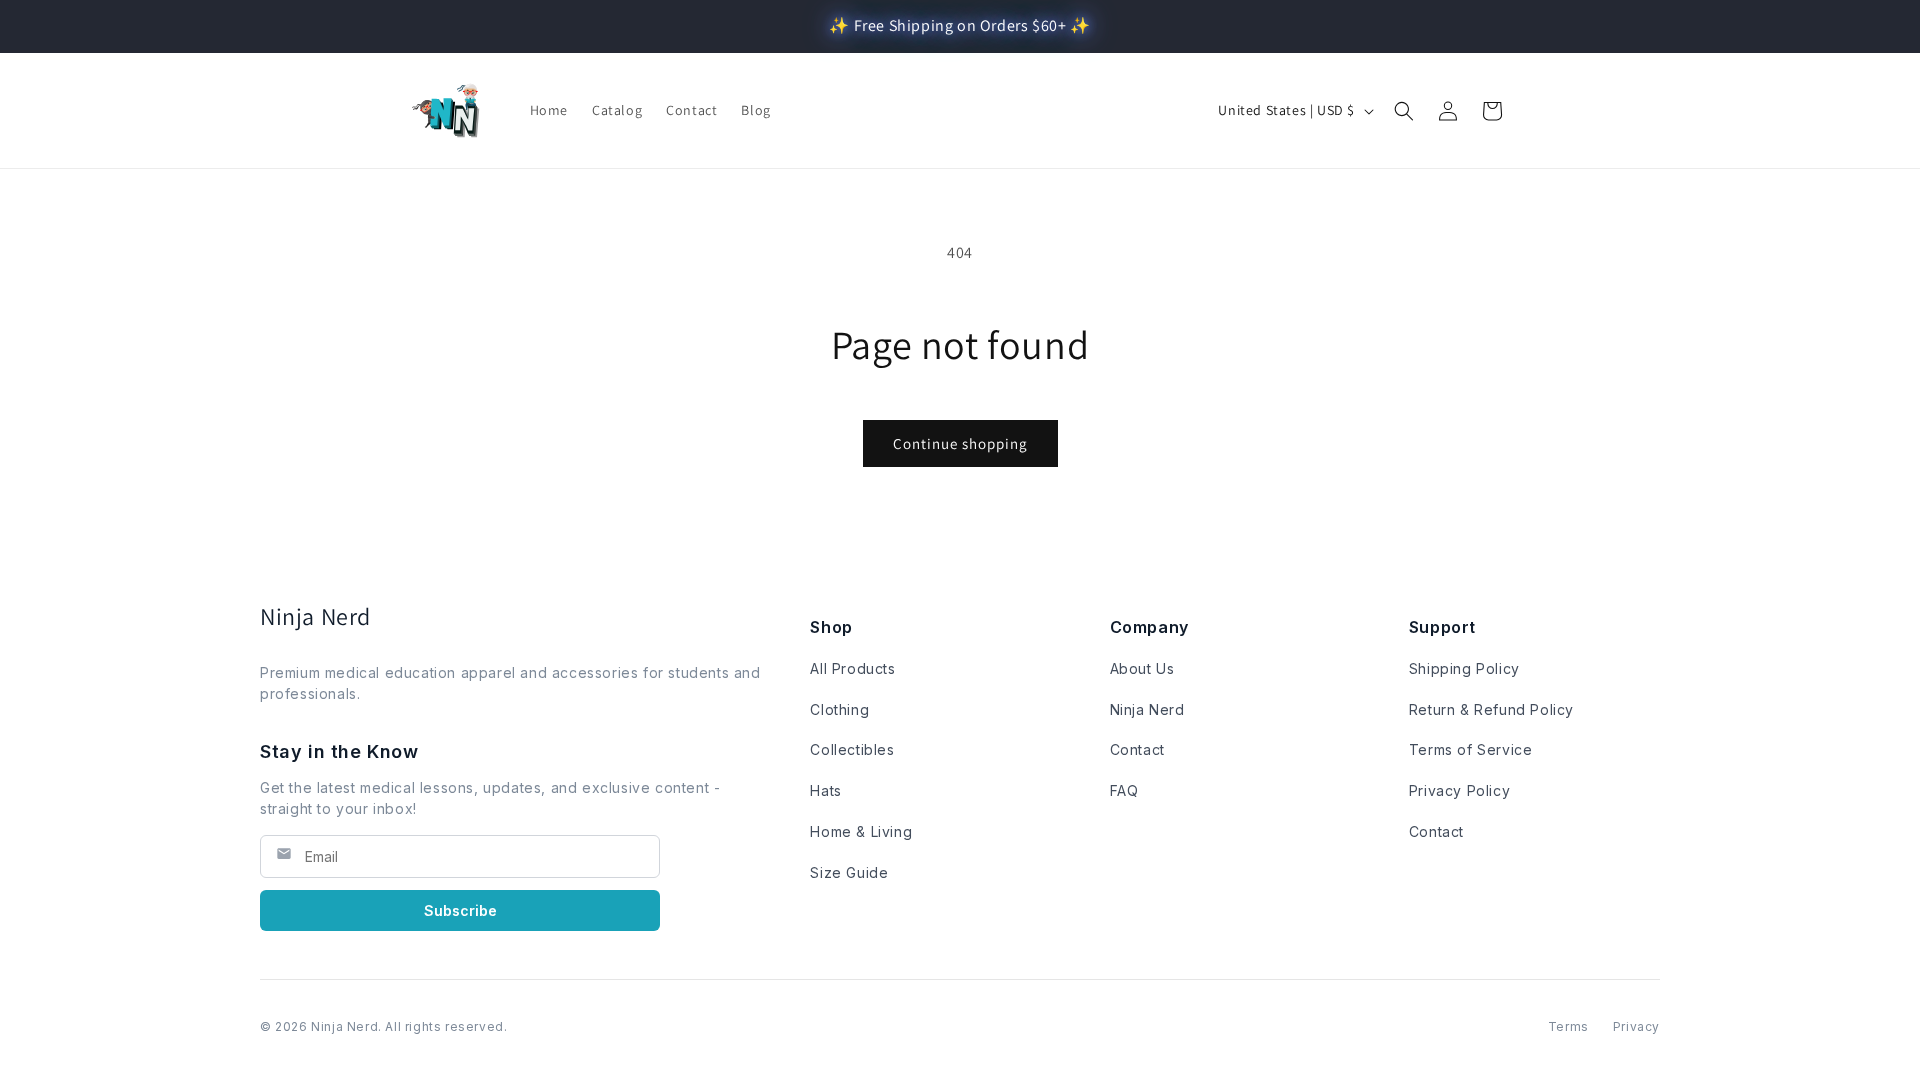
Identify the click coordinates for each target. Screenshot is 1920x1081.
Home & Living (861, 831)
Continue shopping (960, 443)
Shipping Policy (1464, 668)
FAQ (1124, 790)
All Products (852, 668)
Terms (1568, 1026)
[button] (1404, 111)
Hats (825, 790)
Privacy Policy (1459, 790)
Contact (1137, 749)
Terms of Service (1471, 749)
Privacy (1636, 1026)
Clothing (839, 709)
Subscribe (460, 910)
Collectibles (852, 749)
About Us (1142, 668)
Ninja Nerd (1147, 709)
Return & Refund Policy (1491, 709)
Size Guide (849, 872)
